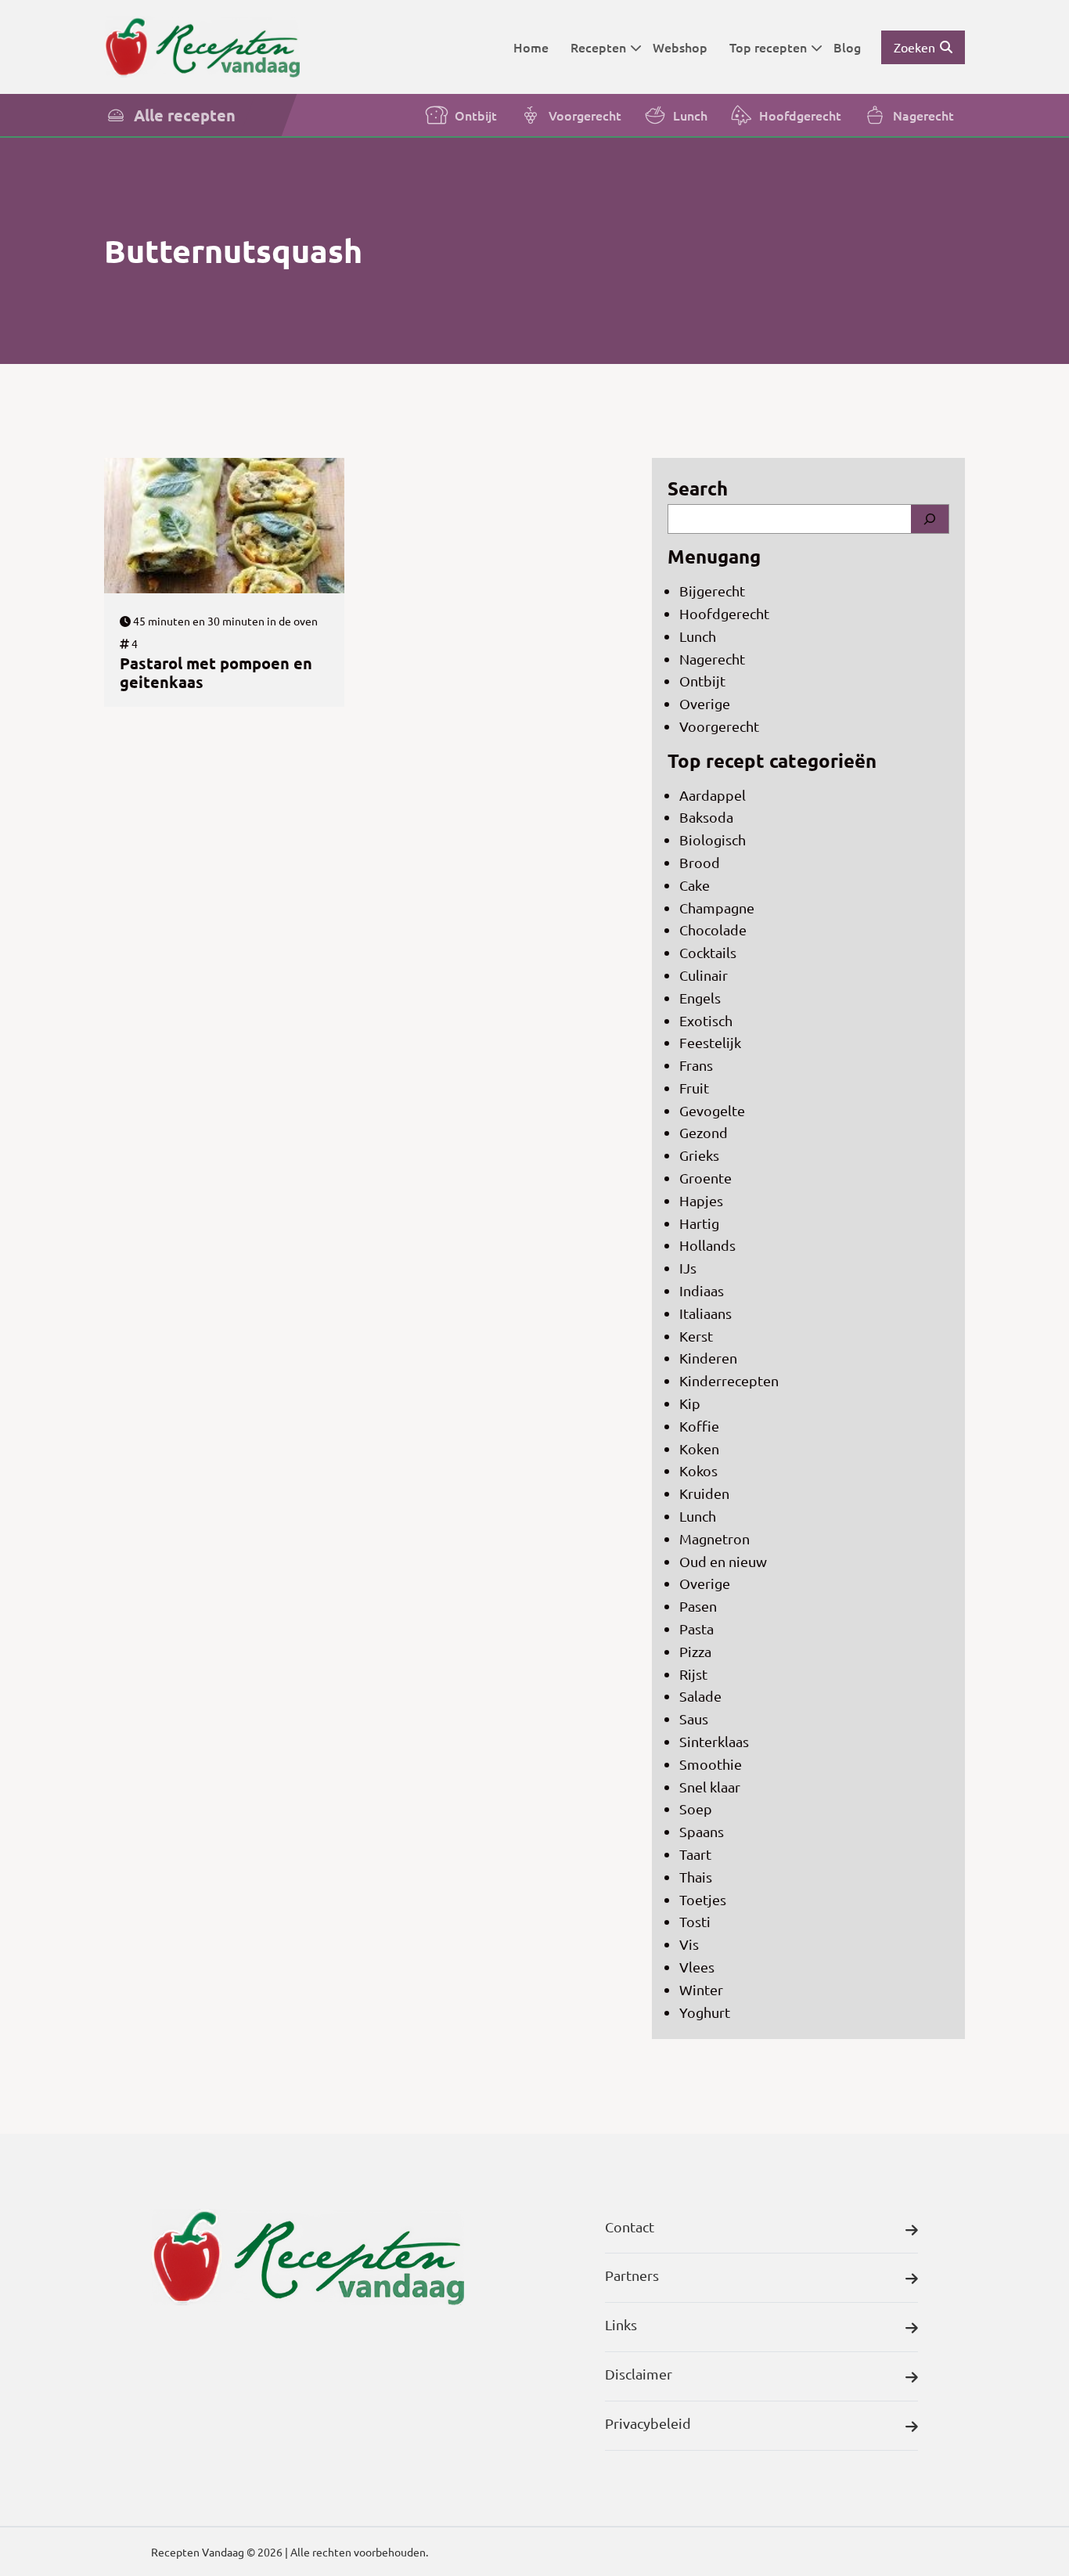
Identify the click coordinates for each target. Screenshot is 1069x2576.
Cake (695, 885)
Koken (699, 1448)
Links (621, 2324)
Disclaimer (639, 2374)
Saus (694, 1719)
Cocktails (708, 952)
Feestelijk (710, 1042)
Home (531, 47)
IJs (688, 1268)
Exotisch (706, 1020)
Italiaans (705, 1313)
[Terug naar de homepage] (202, 47)
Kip (690, 1403)
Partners (632, 2275)
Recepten (598, 47)
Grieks (699, 1155)
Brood (700, 862)
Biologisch (713, 839)
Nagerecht (923, 115)
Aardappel (713, 795)
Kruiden (704, 1493)
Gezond (704, 1132)
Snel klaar (710, 1787)
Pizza (695, 1651)
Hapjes (701, 1200)
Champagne (717, 908)
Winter (701, 1989)
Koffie (699, 1426)
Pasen (698, 1606)
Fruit (694, 1088)
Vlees (697, 1967)
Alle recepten (185, 115)
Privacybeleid (648, 2423)
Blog (847, 47)
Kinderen (708, 1358)
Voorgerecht (585, 115)
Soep (696, 1809)
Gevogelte (712, 1110)
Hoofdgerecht (800, 115)
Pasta (696, 1628)
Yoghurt (705, 2012)
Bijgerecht (712, 591)
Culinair (704, 975)
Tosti (695, 1921)
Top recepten (768, 47)
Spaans (702, 1831)
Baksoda (706, 817)
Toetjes (703, 1899)
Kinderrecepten (729, 1380)
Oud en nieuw (723, 1561)
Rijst (693, 1674)
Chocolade (713, 930)
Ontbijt (476, 115)
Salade (700, 1696)
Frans (696, 1065)
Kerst (696, 1336)
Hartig (699, 1223)
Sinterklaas (714, 1741)
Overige (705, 703)
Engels (700, 998)
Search (698, 488)
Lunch (690, 115)
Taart (695, 1854)
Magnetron (714, 1538)
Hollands (707, 1245)
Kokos (698, 1470)
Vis (689, 1944)
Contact (630, 2227)
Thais (696, 1877)
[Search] (930, 519)
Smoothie (711, 1764)
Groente (705, 1178)
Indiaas (702, 1290)
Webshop (680, 47)
